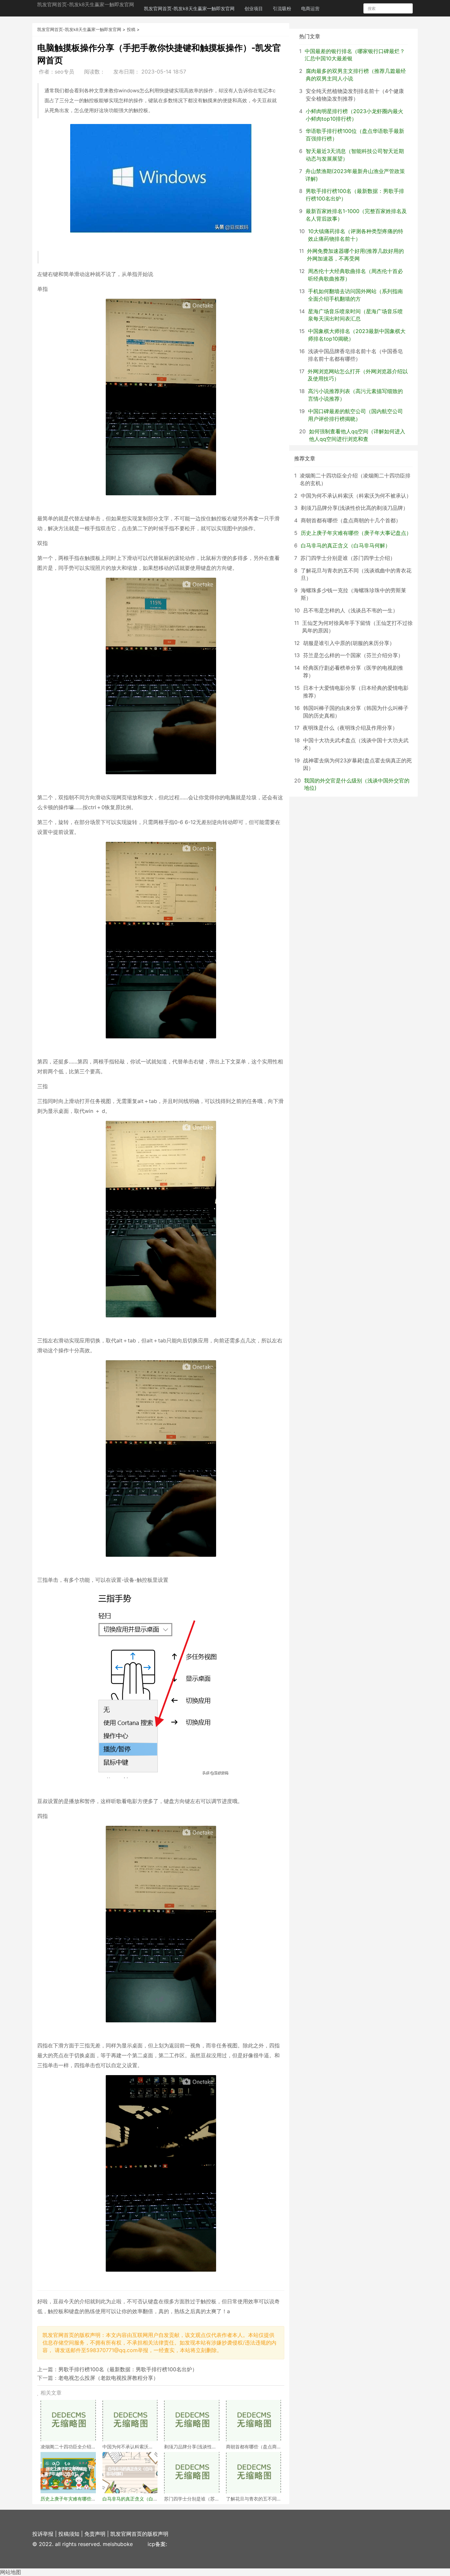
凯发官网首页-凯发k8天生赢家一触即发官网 (86, 4)
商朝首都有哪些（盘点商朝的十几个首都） (351, 520)
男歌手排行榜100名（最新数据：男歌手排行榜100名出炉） (128, 2369)
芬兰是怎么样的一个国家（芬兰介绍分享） (353, 655)
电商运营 (310, 8)
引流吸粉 (282, 8)
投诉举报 (43, 2534)
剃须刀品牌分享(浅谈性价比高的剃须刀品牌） (354, 508)
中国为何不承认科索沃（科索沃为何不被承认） (356, 496)
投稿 (131, 29)
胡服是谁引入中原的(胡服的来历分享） (349, 643)
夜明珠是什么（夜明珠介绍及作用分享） (350, 728)
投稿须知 (69, 2534)
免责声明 (95, 2534)
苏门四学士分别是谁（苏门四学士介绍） (348, 558)
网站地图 (11, 2572)
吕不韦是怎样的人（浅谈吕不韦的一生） (351, 610)
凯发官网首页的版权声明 (139, 2534)
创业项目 (254, 8)
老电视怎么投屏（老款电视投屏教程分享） (108, 2378)
